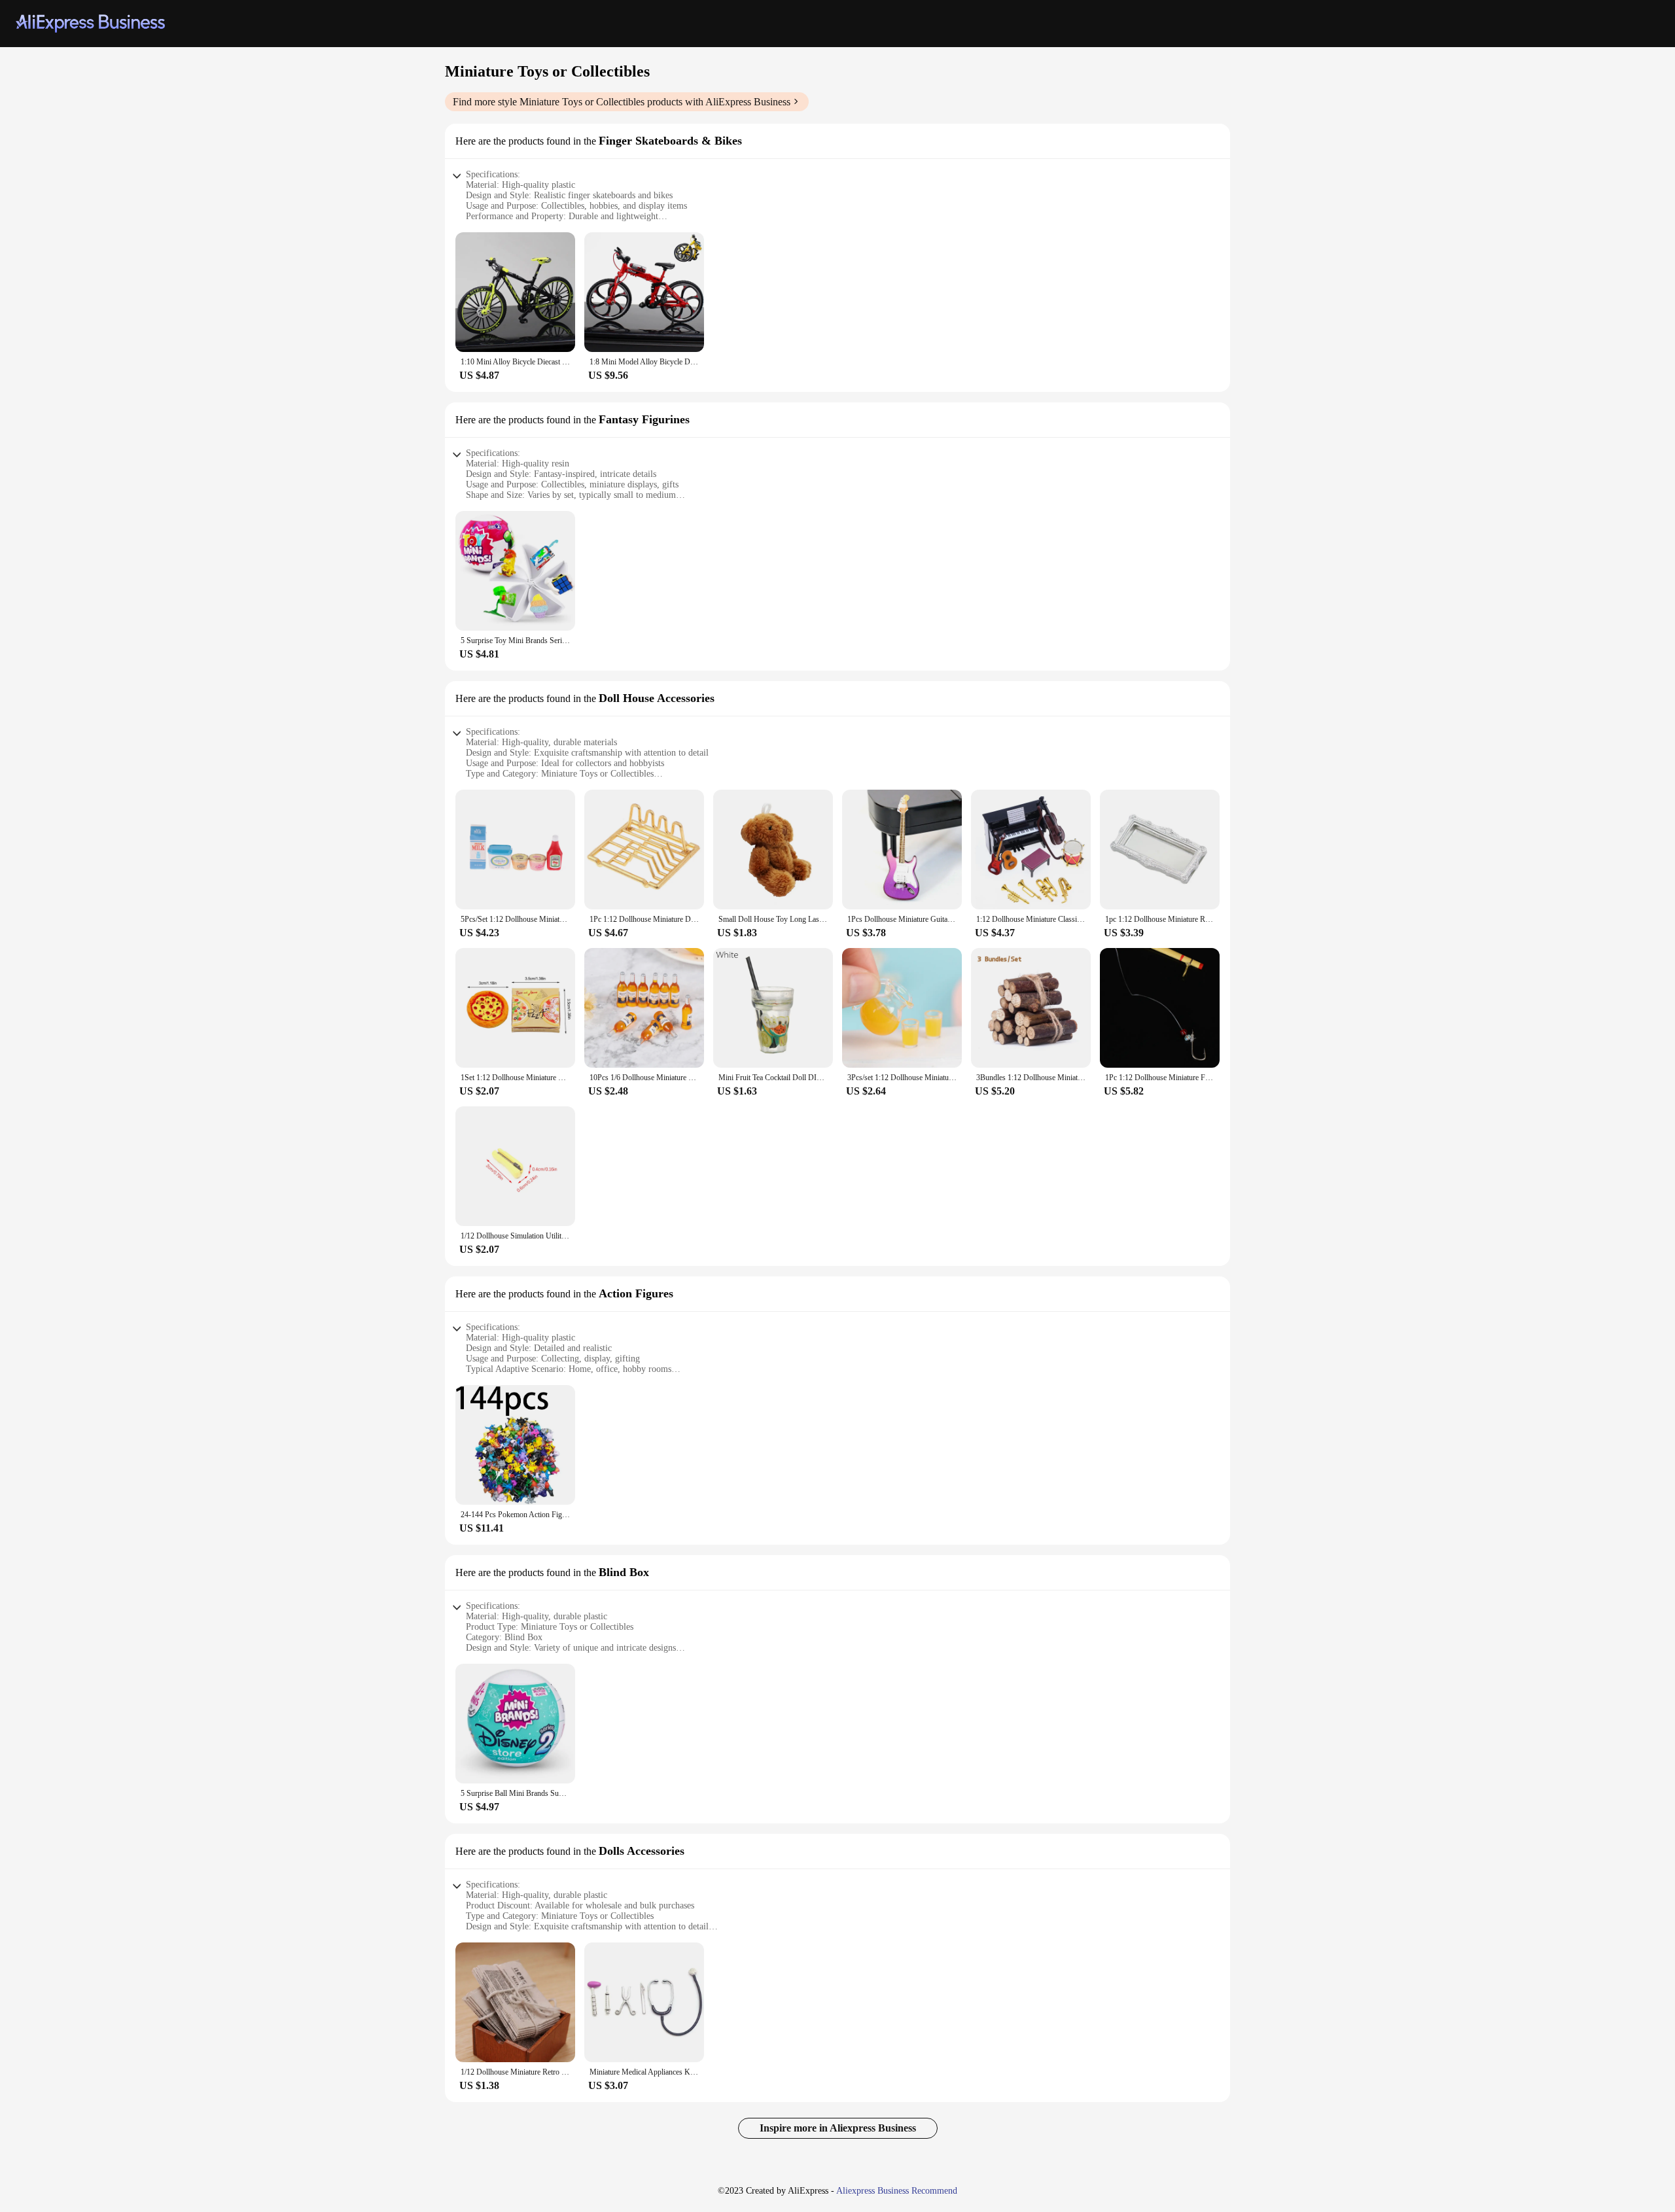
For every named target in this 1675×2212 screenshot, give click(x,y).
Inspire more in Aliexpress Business (838, 2128)
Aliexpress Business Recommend (897, 2191)
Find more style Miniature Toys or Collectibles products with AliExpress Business (622, 102)
